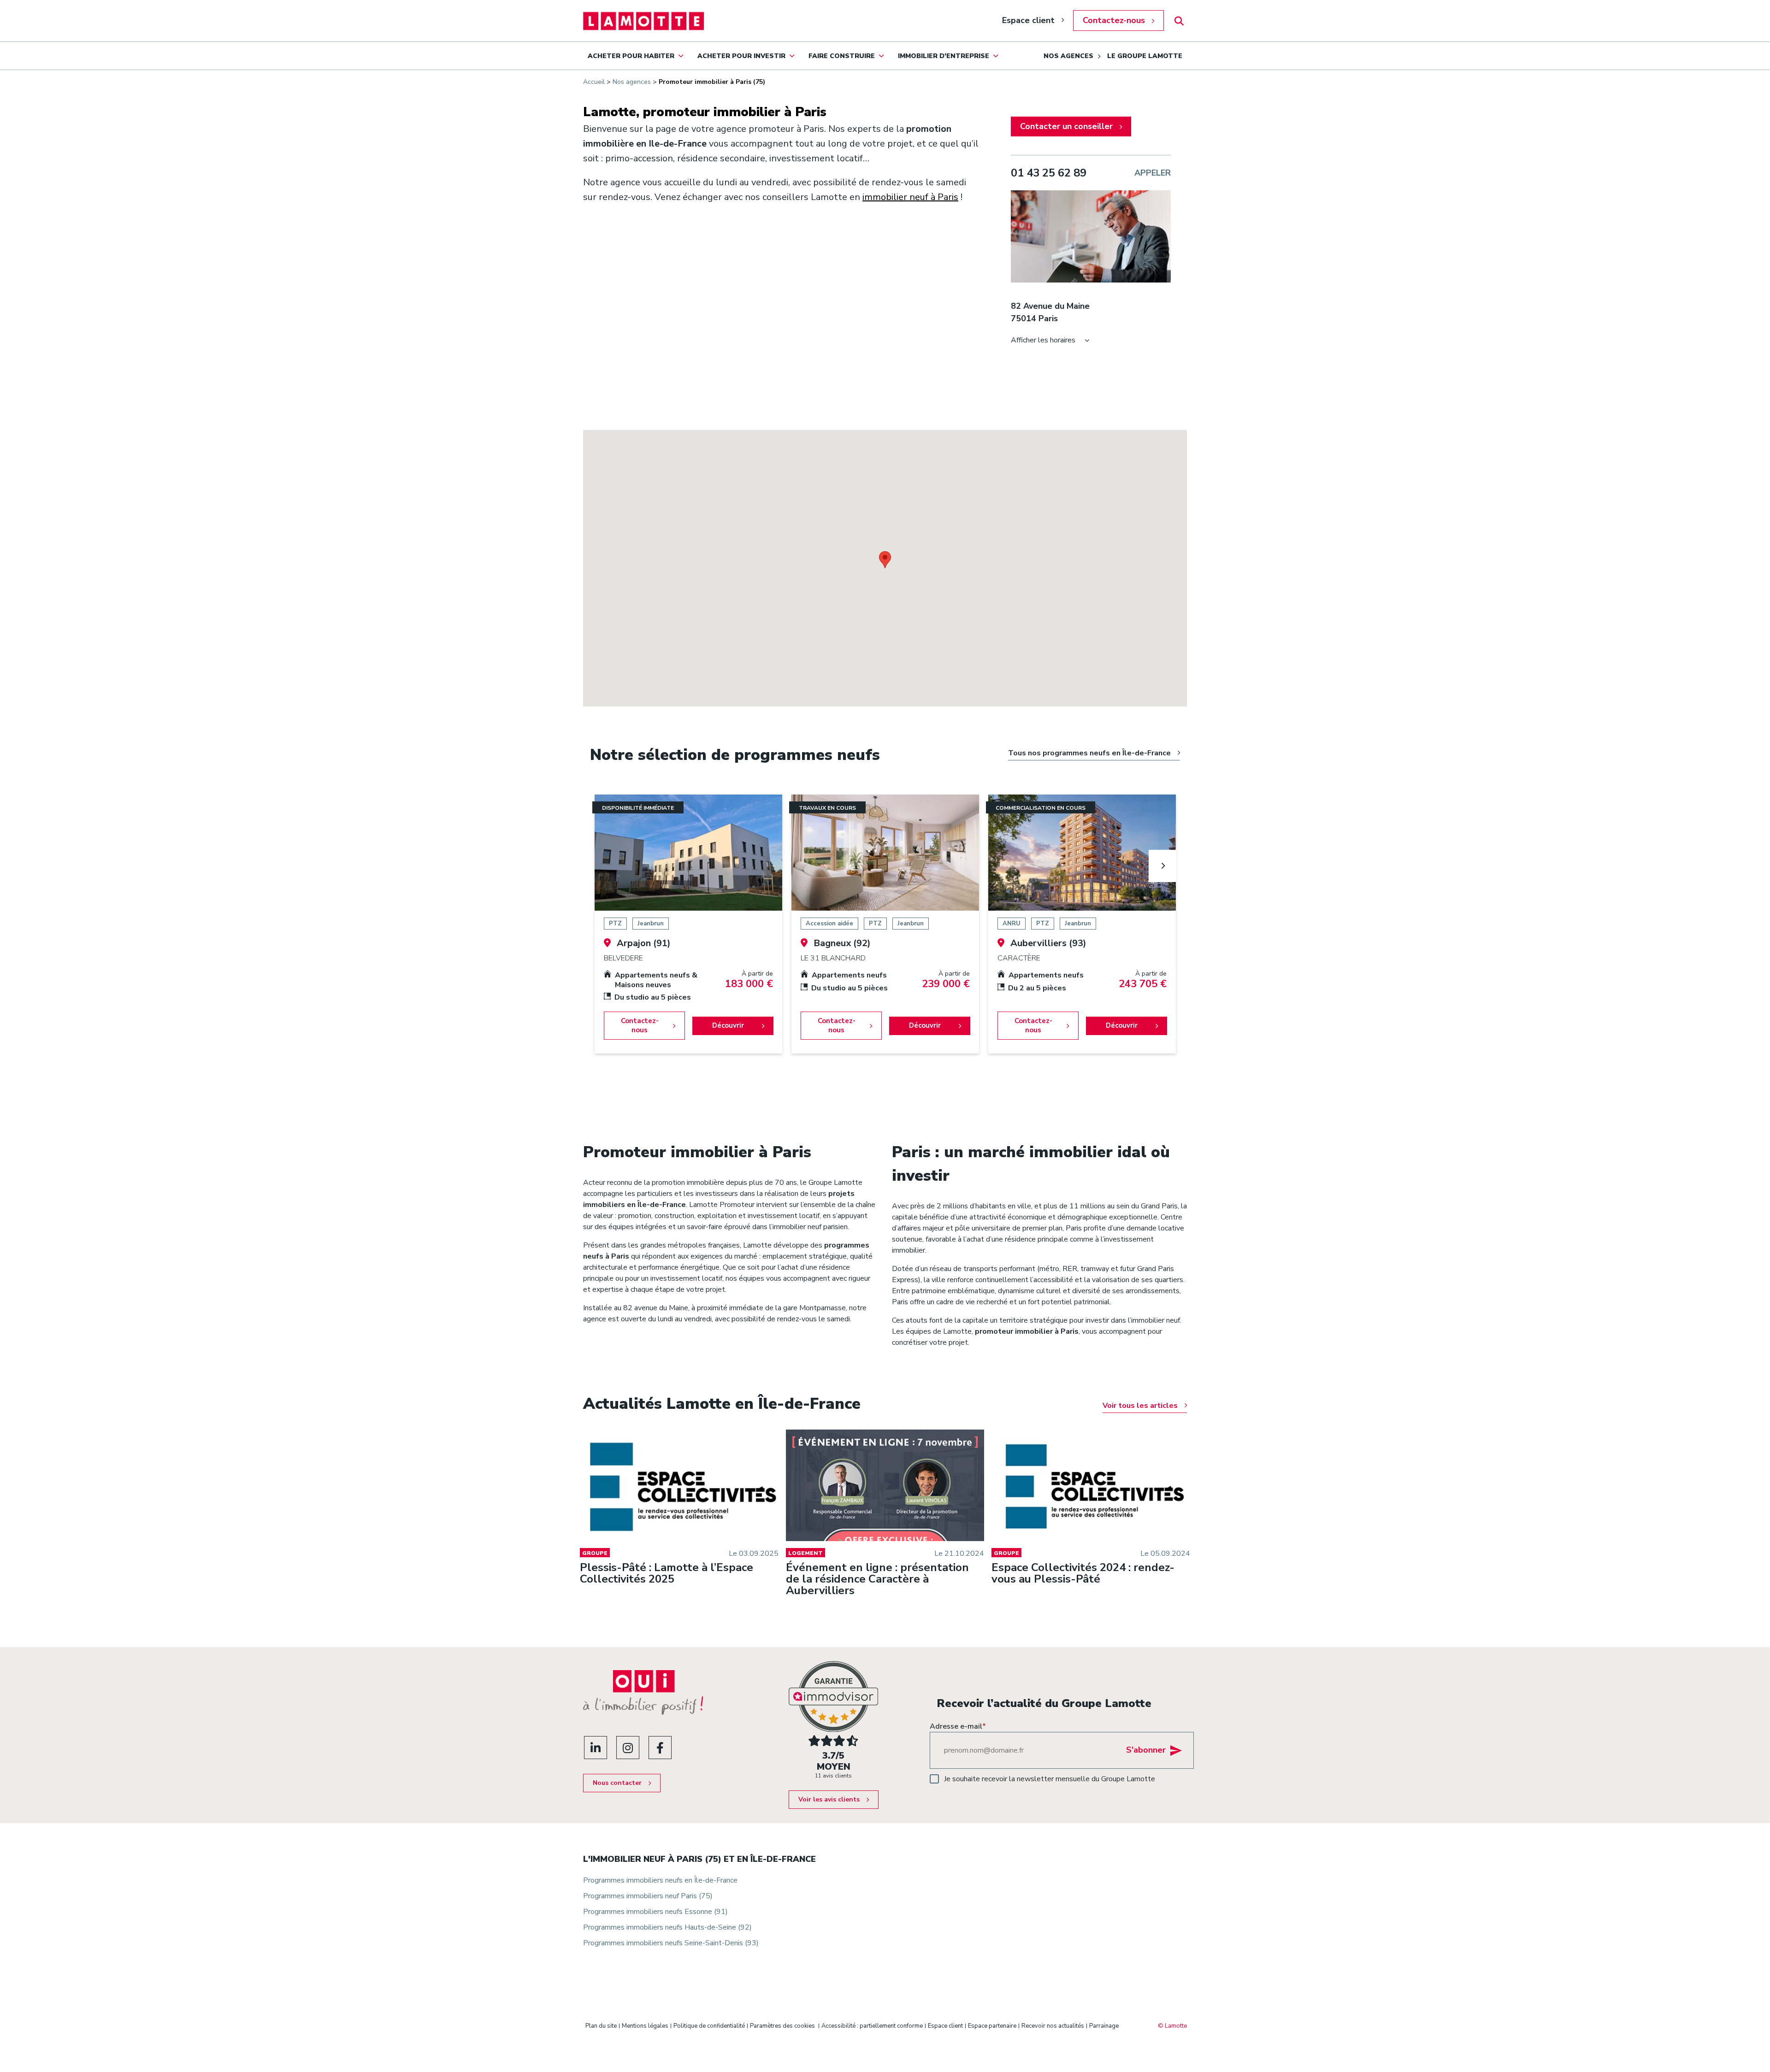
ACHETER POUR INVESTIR (741, 56)
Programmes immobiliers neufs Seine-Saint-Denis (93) (671, 1943)
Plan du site (601, 2026)
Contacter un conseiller (1066, 126)
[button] (885, 560)
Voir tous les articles (1140, 1406)
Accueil (594, 82)
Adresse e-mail (958, 1726)
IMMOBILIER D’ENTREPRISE (944, 56)
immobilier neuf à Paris (910, 197)
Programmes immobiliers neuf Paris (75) (648, 1896)
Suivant (1162, 866)
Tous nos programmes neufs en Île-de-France (1089, 753)
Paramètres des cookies (782, 2026)
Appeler (1153, 173)
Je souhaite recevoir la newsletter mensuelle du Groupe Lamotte (1050, 1779)
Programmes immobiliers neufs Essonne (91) (655, 1912)
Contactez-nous (1114, 20)
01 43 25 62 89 (1049, 173)
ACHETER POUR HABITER (631, 56)
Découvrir (728, 1025)
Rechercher (1179, 21)
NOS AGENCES (1068, 56)
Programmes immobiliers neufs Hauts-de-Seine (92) (667, 1927)
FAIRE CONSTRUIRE (842, 56)
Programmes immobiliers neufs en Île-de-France (660, 1880)
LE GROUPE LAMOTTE (1145, 56)
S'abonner (1146, 1750)
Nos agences (632, 82)
